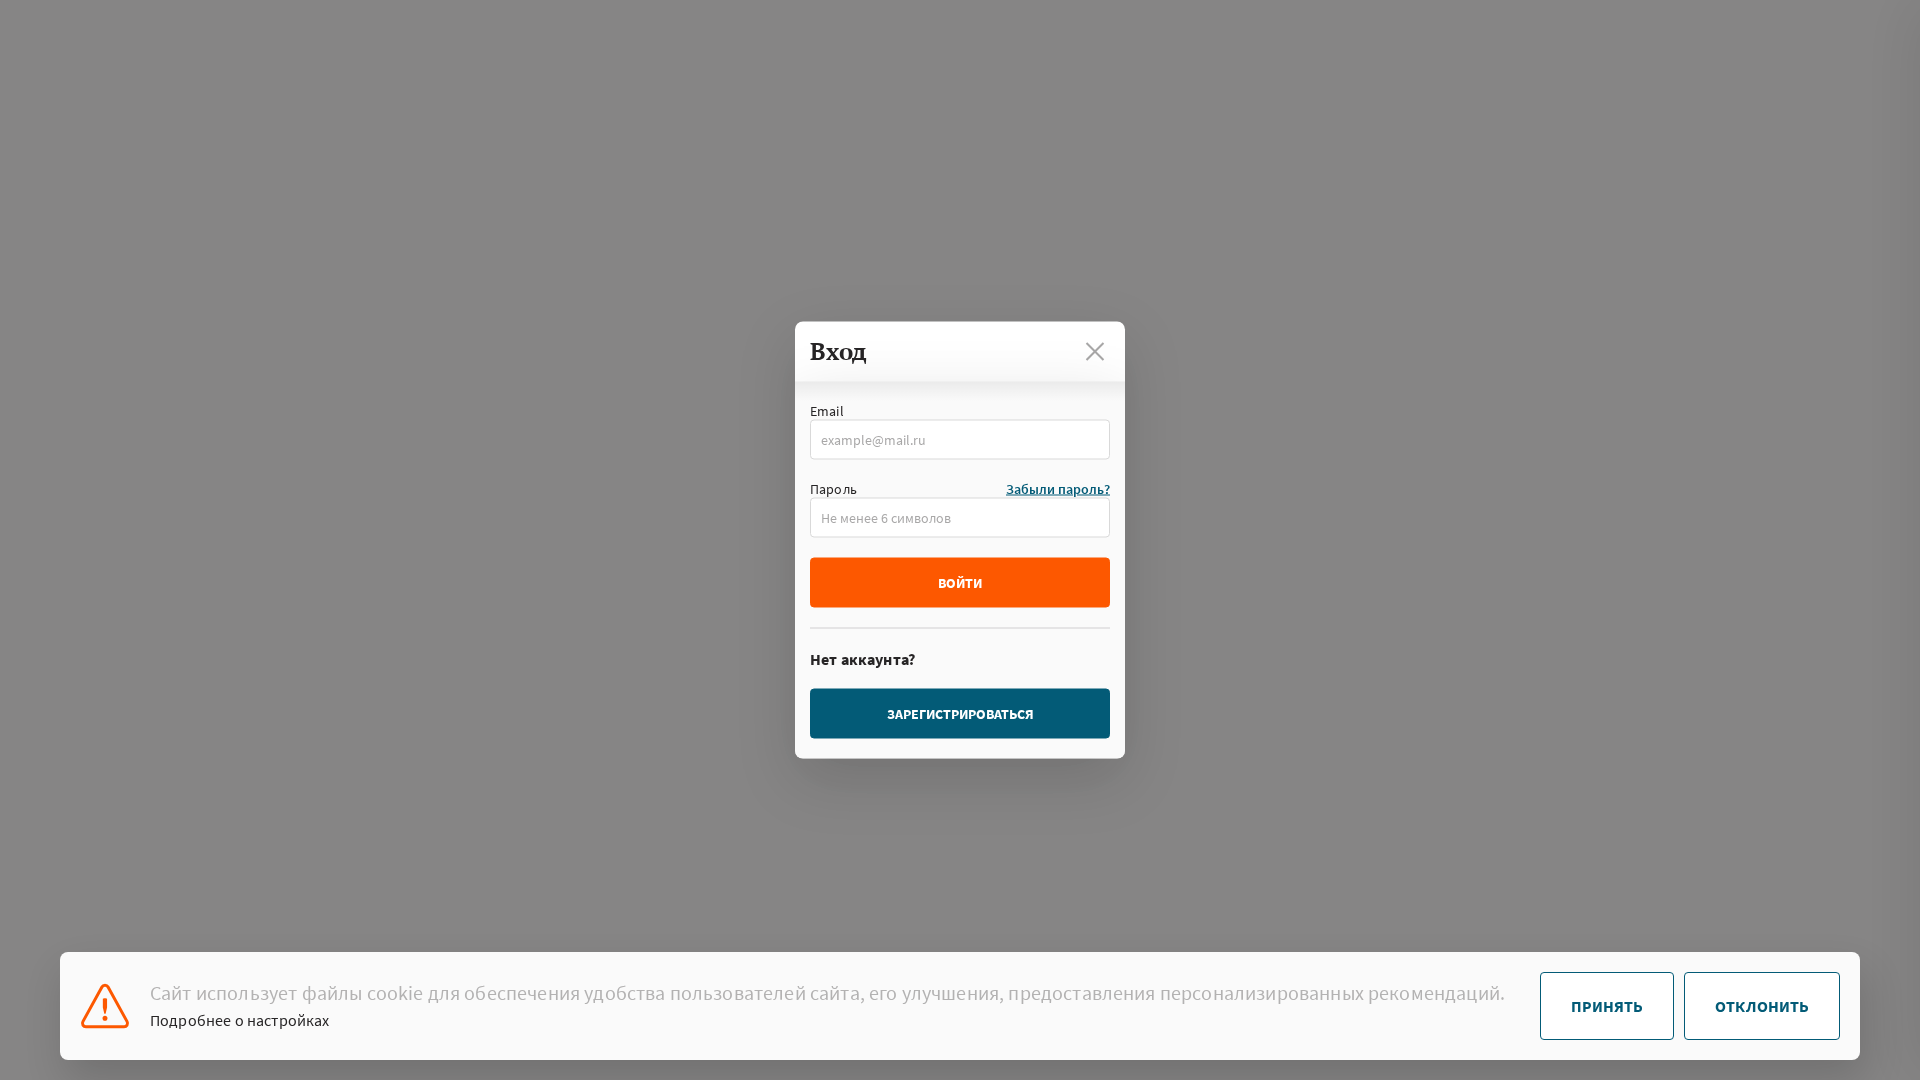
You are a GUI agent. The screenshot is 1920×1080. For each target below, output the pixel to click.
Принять (1607, 1006)
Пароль (833, 489)
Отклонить (1762, 1006)
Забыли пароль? (1058, 489)
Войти (960, 583)
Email (827, 411)
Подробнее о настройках (240, 1020)
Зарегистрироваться (960, 714)
